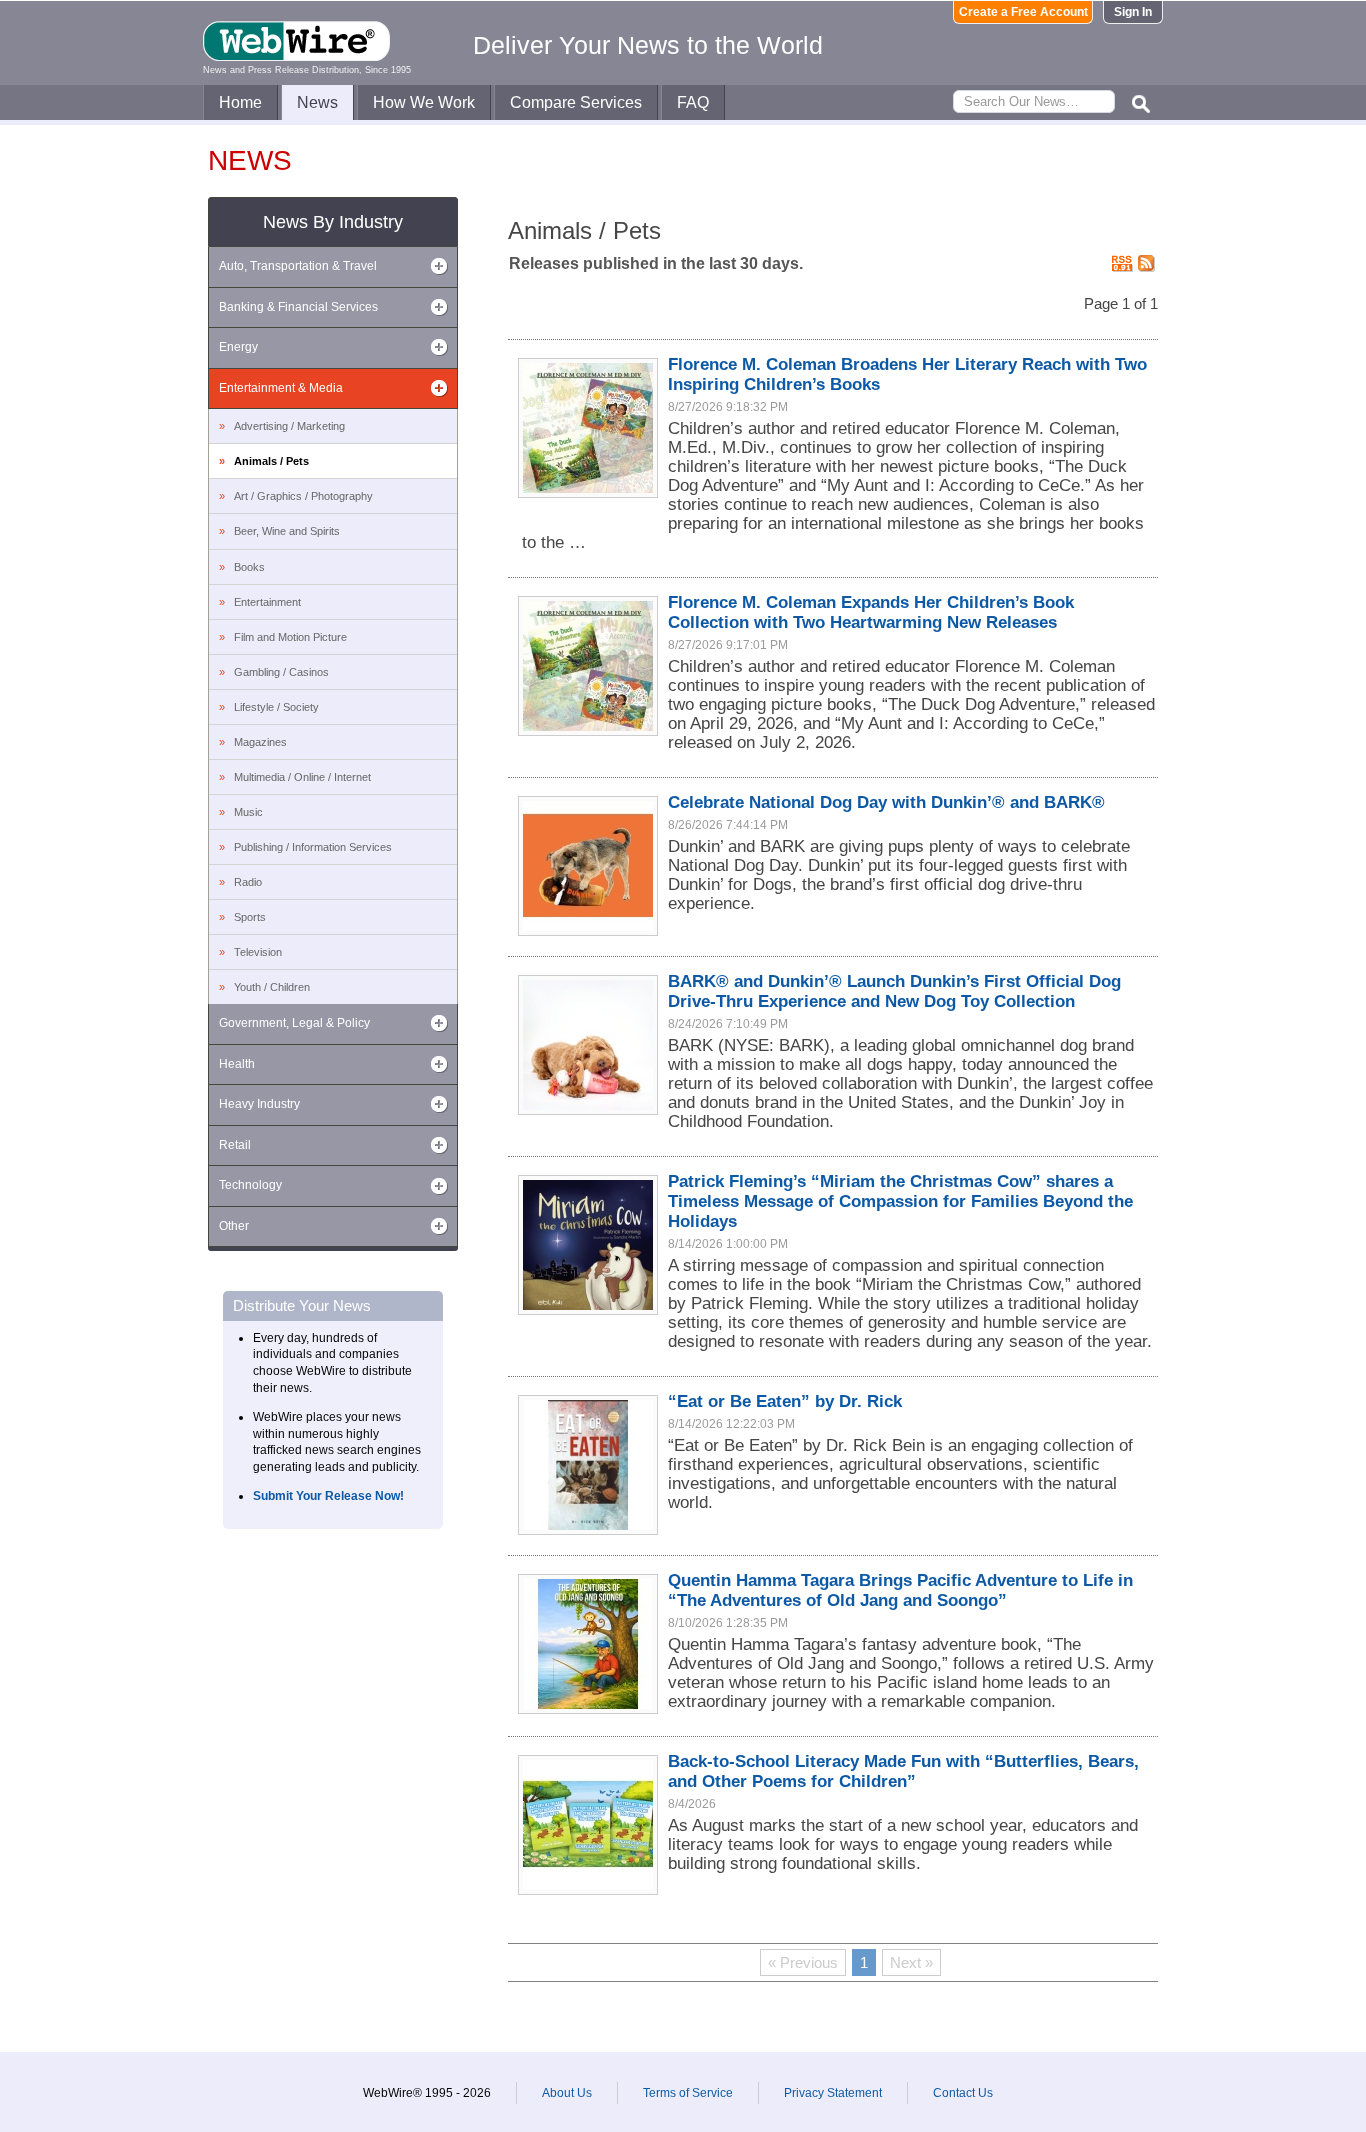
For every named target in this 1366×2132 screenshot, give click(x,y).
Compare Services (576, 102)
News (317, 102)
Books (249, 567)
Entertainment (267, 602)
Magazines (260, 742)
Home (240, 102)
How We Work (424, 102)
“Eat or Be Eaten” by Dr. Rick (785, 1401)
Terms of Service (688, 2093)
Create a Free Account (1023, 12)
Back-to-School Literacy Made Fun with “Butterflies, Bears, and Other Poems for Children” (903, 1771)
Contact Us (963, 2093)
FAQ (693, 102)
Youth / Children (272, 987)
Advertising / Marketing (289, 426)
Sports (250, 917)
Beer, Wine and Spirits (287, 531)
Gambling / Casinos (281, 672)
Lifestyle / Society (276, 707)
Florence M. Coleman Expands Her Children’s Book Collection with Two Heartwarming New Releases (871, 612)
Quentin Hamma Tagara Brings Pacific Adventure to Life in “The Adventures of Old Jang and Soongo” (900, 1590)
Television (258, 952)
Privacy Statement (833, 2093)
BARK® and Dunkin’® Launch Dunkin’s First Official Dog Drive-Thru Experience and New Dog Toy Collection (894, 991)
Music (248, 812)
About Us (567, 2093)
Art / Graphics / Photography (303, 496)
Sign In (1133, 12)
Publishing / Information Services (313, 847)
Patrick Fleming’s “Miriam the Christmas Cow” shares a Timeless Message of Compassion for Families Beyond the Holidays (900, 1201)
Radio (248, 882)
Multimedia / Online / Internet (302, 777)
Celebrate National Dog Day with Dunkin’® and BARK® (886, 802)
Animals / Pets (271, 461)
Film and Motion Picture (290, 637)
